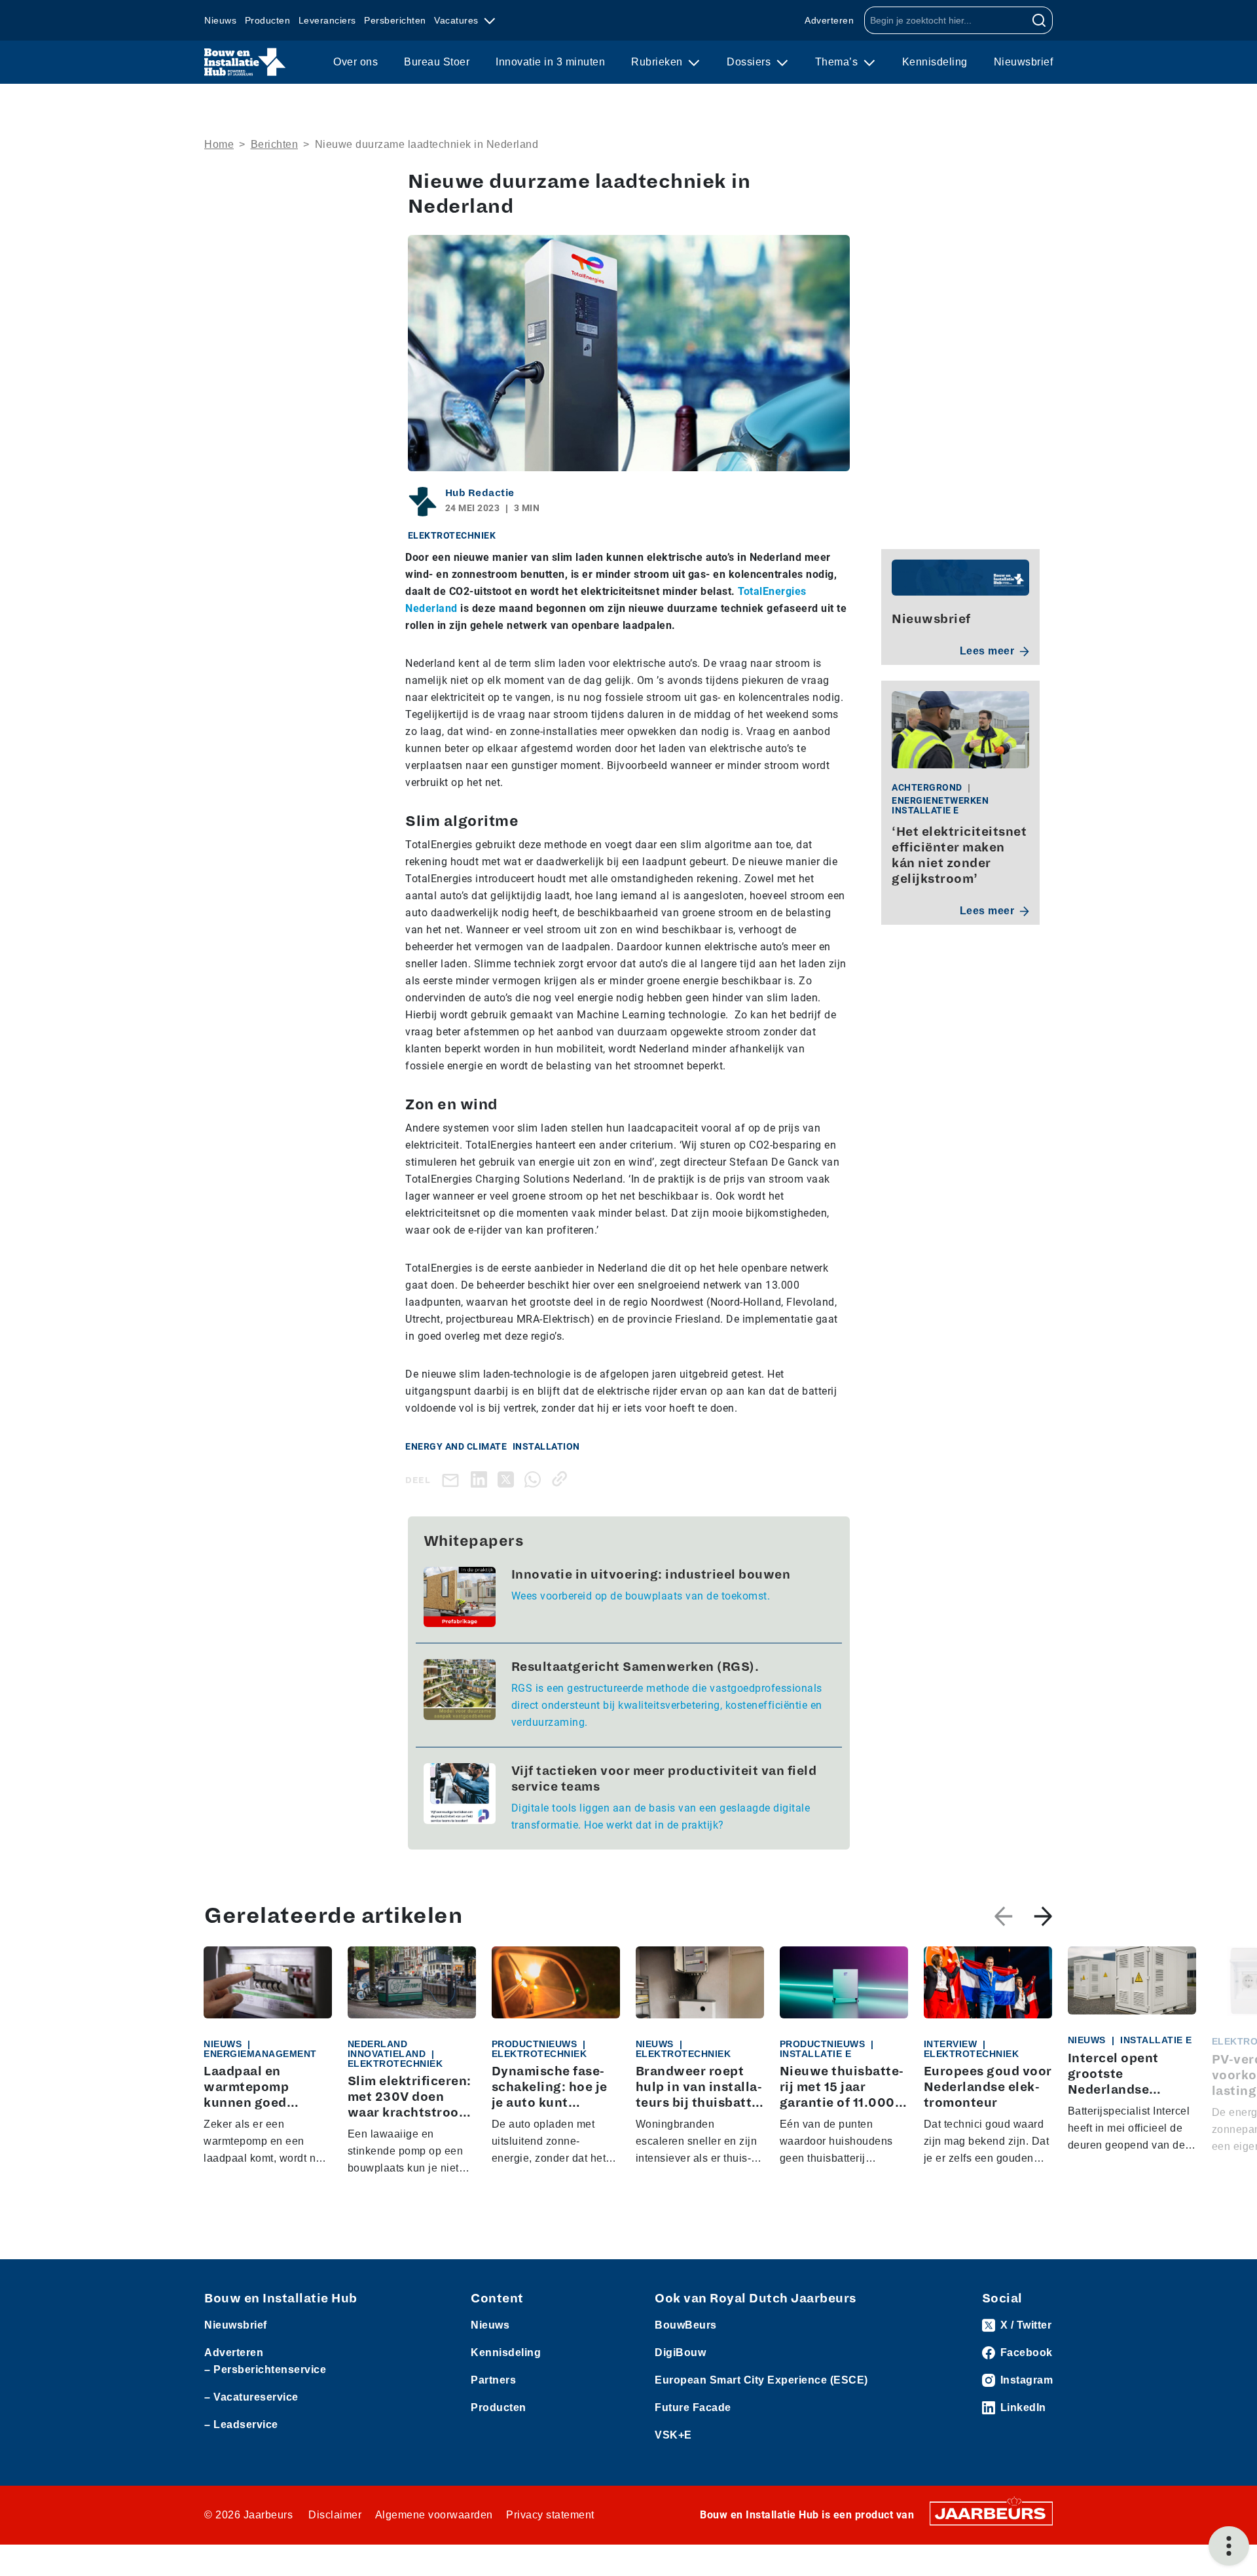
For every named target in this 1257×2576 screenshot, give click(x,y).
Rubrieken (658, 62)
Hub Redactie (480, 493)
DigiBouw (680, 2352)
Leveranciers (327, 20)
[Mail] (453, 1479)
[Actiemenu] (1229, 2546)
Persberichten (395, 20)
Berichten (275, 144)
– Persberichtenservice (265, 2370)
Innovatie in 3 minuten (550, 62)
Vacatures (458, 20)
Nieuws (220, 20)
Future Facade (693, 2407)
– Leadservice (241, 2424)
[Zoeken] (1039, 20)
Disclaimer (335, 2515)
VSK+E (673, 2435)
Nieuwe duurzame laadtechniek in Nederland (427, 144)
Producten (268, 20)
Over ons (355, 62)
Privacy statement (550, 2515)
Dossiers (750, 62)
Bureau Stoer (437, 62)
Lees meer (987, 651)
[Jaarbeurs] (991, 2512)
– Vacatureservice (251, 2397)
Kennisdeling (935, 62)
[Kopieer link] (562, 1479)
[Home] (245, 62)
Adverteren (829, 20)
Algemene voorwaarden (434, 2515)
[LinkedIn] (482, 1479)
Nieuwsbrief (1024, 62)
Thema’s (838, 62)
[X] (508, 1479)
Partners (493, 2380)
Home (219, 144)
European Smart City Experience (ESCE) (761, 2380)
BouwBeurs (686, 2325)
